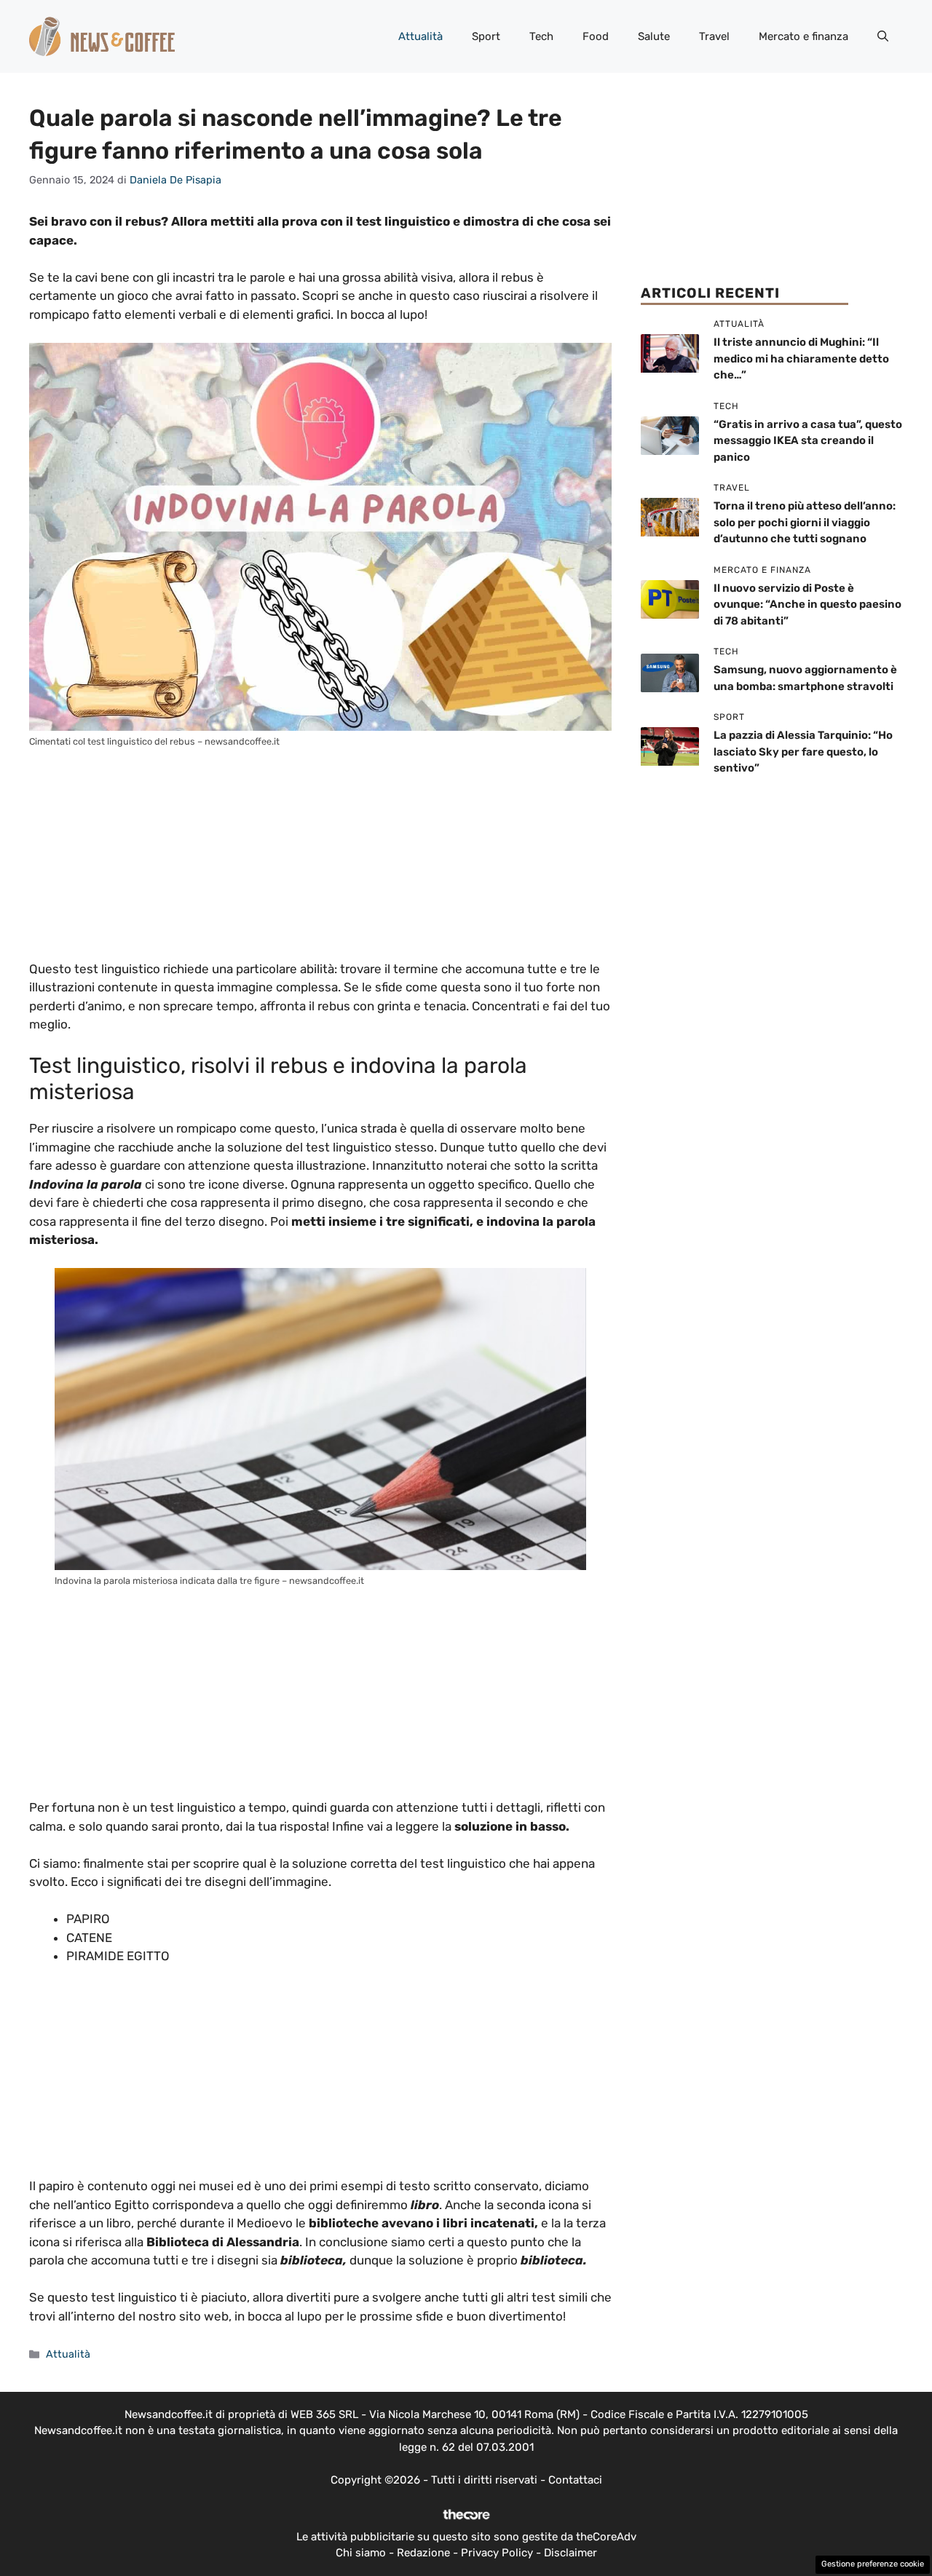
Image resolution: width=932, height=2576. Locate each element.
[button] (883, 36)
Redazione (423, 2553)
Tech (541, 36)
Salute (654, 36)
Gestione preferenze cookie (873, 2564)
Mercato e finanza (803, 36)
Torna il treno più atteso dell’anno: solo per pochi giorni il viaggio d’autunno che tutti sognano (805, 523)
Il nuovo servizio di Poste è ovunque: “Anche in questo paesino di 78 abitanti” (807, 605)
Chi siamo (361, 2553)
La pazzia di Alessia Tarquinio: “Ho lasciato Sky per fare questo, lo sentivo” (803, 752)
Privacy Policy (497, 2553)
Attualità (420, 36)
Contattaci (575, 2480)
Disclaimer (570, 2553)
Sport (486, 36)
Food (596, 36)
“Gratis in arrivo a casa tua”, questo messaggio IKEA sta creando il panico (808, 441)
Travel (714, 36)
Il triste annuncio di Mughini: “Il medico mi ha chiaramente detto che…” (801, 359)
